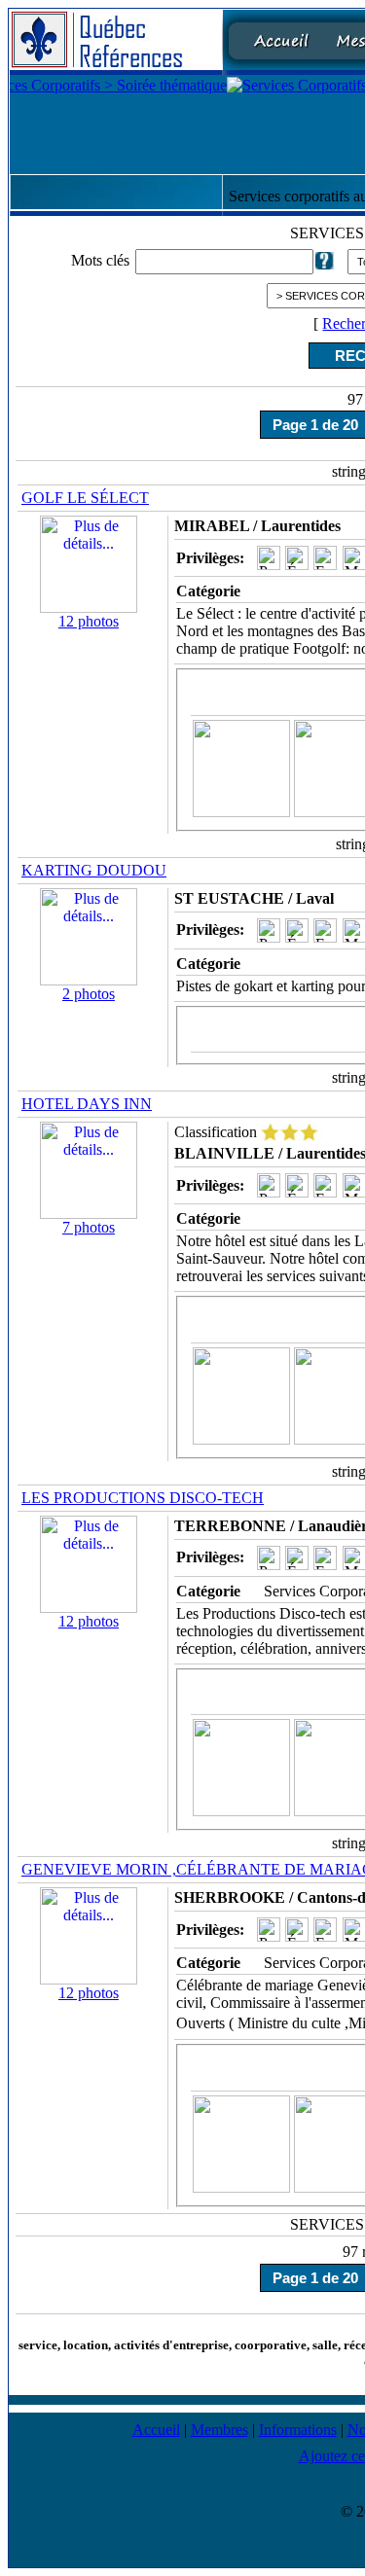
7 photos (89, 1227)
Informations (298, 2430)
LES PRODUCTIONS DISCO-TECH (143, 1498)
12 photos (89, 621)
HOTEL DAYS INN (87, 1104)
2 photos (89, 994)
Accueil (156, 2430)
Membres (219, 2430)
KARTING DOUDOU (94, 870)
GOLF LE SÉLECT (85, 498)
